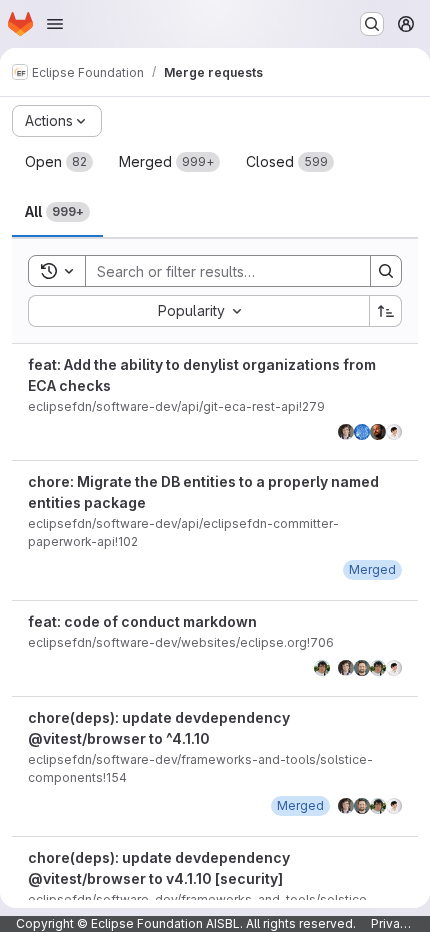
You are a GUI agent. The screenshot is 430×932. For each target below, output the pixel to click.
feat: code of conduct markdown (142, 621)
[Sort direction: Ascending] (386, 311)
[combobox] (198, 311)
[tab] (59, 162)
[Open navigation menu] (55, 24)
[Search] (386, 271)
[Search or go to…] (372, 24)
